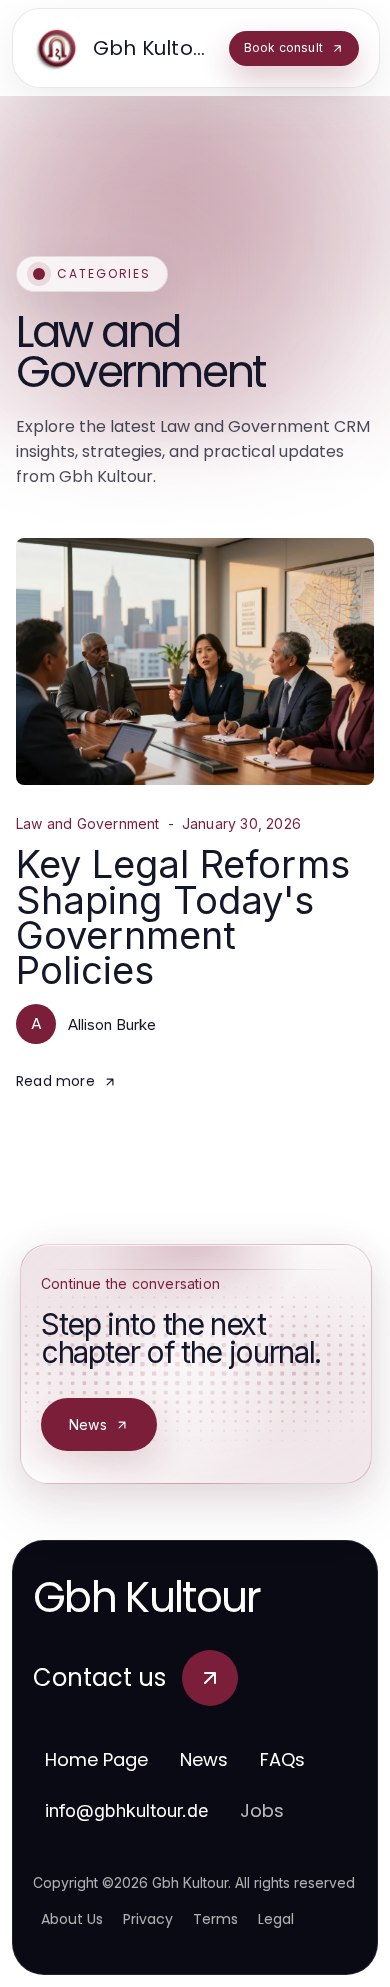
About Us (72, 1919)
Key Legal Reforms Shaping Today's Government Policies (183, 917)
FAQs (282, 1759)
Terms (215, 1919)
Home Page (96, 1759)
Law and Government (88, 824)
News (88, 1424)
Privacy (148, 1919)
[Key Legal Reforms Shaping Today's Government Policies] (195, 662)
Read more (55, 1081)
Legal (276, 1919)
